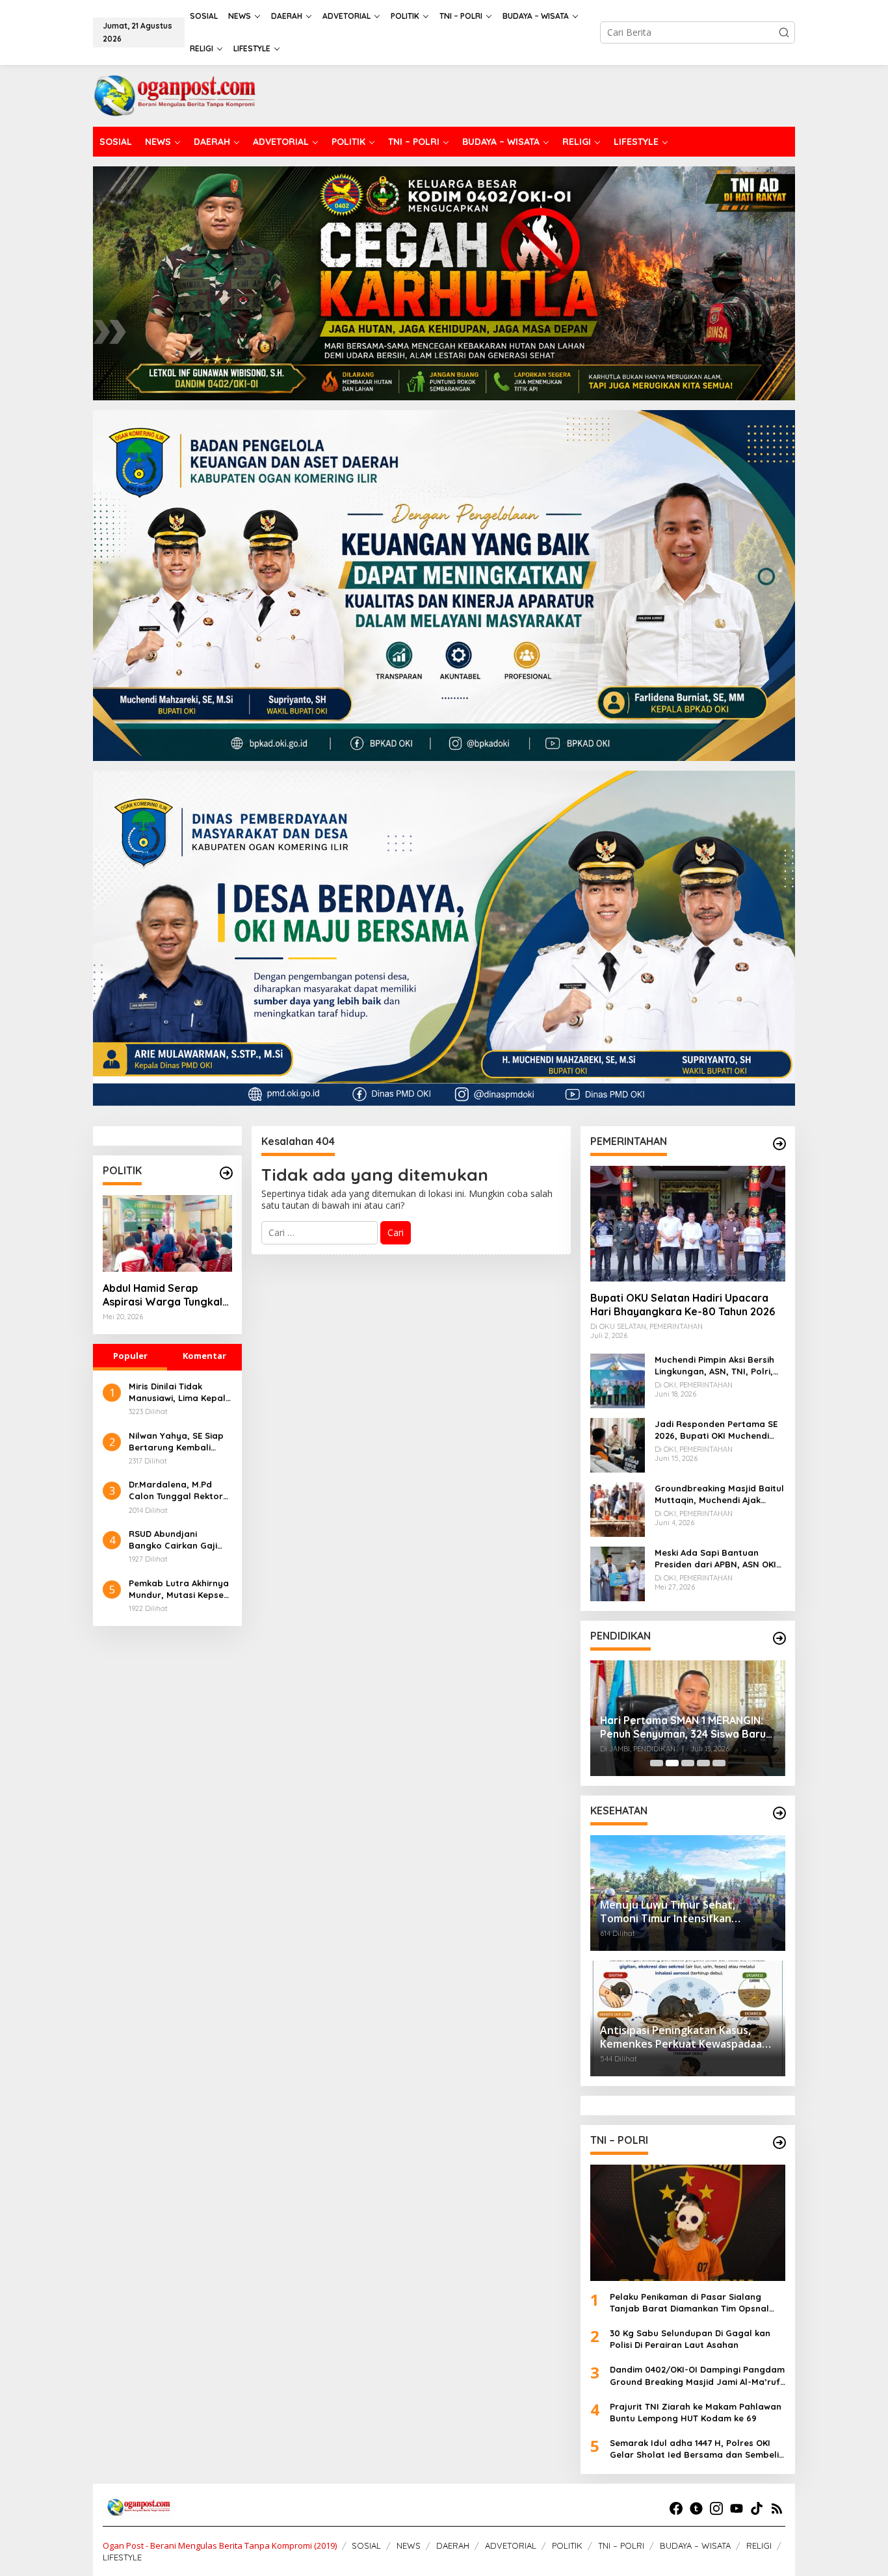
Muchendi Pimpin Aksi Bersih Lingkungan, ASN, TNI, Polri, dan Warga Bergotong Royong (714, 1366)
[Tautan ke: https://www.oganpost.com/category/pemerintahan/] (779, 1144)
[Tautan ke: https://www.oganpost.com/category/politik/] (226, 1173)
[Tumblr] (696, 2508)
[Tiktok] (757, 2508)
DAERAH (453, 2545)
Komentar (204, 1356)
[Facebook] (676, 2508)
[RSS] (777, 2508)
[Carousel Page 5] (719, 1763)
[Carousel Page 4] (703, 1763)
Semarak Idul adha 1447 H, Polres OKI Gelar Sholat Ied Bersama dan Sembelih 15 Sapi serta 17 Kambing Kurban (697, 2449)
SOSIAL (366, 2545)
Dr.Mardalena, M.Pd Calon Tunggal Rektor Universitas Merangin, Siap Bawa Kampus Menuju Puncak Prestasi (180, 1490)
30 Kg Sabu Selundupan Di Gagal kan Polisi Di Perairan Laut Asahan (690, 2339)
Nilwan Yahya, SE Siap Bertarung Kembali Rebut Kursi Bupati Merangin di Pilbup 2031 (179, 1442)
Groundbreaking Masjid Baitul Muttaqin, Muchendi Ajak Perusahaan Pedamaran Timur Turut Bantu (719, 1494)
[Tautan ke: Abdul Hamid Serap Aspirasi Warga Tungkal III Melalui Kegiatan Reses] (167, 1233)
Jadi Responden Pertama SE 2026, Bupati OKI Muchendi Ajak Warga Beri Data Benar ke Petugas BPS (716, 1430)
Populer (130, 1356)
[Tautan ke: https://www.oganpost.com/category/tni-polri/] (779, 2143)
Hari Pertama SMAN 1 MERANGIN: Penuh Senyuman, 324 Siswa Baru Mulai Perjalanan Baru (661, 1727)
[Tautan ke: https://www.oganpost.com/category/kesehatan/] (779, 1813)
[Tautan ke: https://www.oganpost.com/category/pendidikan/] (779, 1638)
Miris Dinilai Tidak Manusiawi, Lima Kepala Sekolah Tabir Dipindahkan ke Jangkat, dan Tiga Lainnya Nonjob (180, 1392)
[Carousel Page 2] (672, 1763)
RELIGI (759, 2545)
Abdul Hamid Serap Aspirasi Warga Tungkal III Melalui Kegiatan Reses (166, 1295)
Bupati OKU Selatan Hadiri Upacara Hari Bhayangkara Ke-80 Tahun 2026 (683, 1305)
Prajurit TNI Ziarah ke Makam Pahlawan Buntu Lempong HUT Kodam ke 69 (696, 2412)
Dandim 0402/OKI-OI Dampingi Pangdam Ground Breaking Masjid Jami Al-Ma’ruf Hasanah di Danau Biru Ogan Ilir (697, 2376)
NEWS (409, 2545)
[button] (784, 32)
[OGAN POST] (174, 95)
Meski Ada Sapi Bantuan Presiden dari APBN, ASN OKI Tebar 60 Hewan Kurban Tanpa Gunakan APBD (715, 1559)
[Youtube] (737, 2508)
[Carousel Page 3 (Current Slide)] (688, 1763)
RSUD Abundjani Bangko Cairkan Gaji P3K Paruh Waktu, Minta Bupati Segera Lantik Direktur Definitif (180, 1540)
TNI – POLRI (621, 2545)
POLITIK (567, 2545)
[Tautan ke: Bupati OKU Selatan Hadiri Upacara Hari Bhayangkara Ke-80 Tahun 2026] (688, 1224)
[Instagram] (716, 2508)
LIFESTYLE (122, 2557)
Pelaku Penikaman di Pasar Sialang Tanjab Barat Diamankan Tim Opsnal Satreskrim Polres (689, 2303)
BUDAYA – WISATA (695, 2545)
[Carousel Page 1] (657, 1763)
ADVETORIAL (511, 2545)
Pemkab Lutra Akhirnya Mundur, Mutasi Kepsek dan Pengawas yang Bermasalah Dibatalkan (180, 1589)
